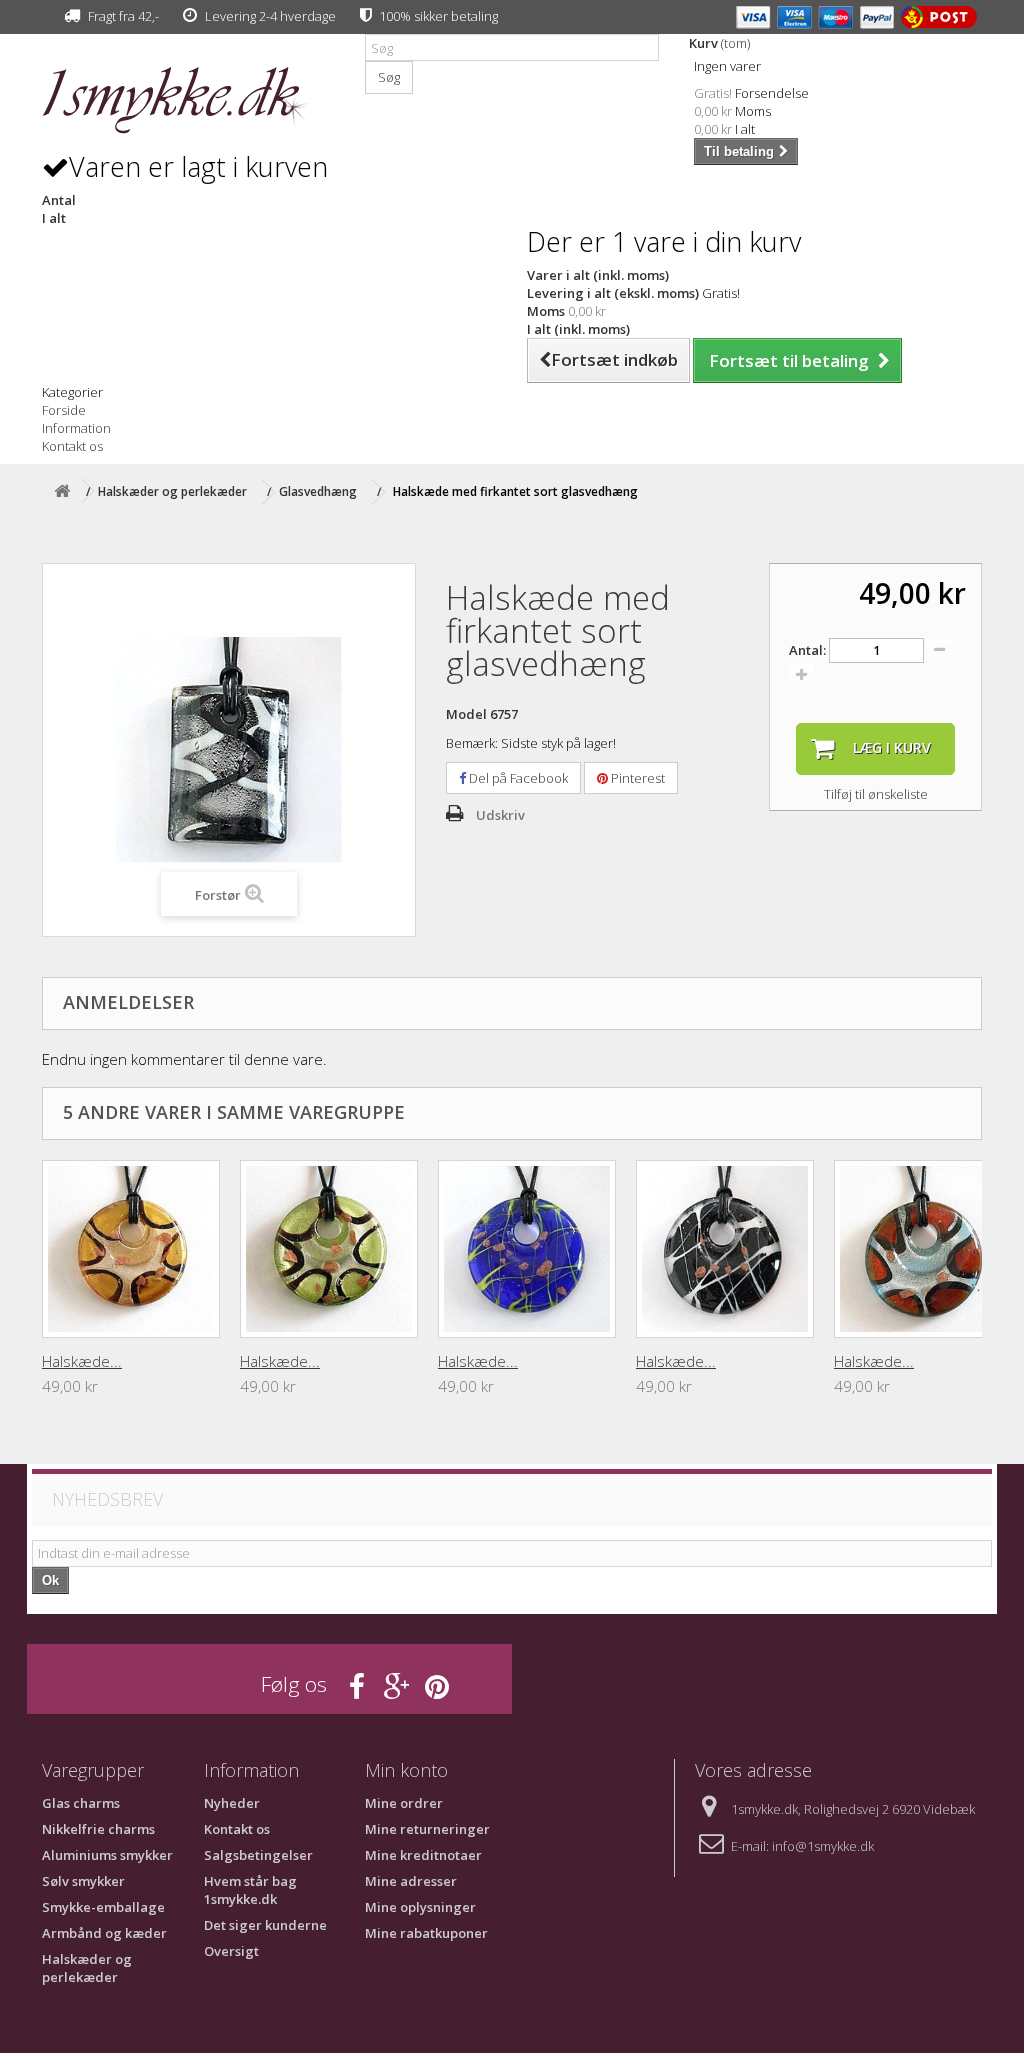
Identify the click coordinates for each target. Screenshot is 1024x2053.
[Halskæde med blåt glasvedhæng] (527, 1249)
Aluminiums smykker (107, 1855)
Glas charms (81, 1803)
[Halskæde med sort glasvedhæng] (725, 1249)
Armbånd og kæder (104, 1933)
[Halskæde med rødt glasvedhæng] (923, 1249)
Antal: (807, 650)
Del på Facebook (517, 778)
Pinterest (636, 778)
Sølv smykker (83, 1881)
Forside (64, 410)
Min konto (406, 1770)
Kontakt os (72, 446)
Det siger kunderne (265, 1925)
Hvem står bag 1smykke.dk (250, 1890)
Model (466, 714)
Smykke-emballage (103, 1907)
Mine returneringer (427, 1829)
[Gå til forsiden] (62, 491)
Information (76, 428)
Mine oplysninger (420, 1907)
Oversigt (231, 1951)
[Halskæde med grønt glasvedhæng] (329, 1249)
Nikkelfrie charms (98, 1829)
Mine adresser (411, 1881)
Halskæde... (82, 1361)
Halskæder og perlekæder (87, 1968)
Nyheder (232, 1803)
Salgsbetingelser (258, 1855)
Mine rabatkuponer (426, 1933)
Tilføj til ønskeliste (876, 794)
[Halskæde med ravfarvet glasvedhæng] (131, 1249)
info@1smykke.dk (823, 1846)
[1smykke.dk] (188, 100)
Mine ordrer (404, 1803)
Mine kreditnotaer (423, 1855)
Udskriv (500, 815)
